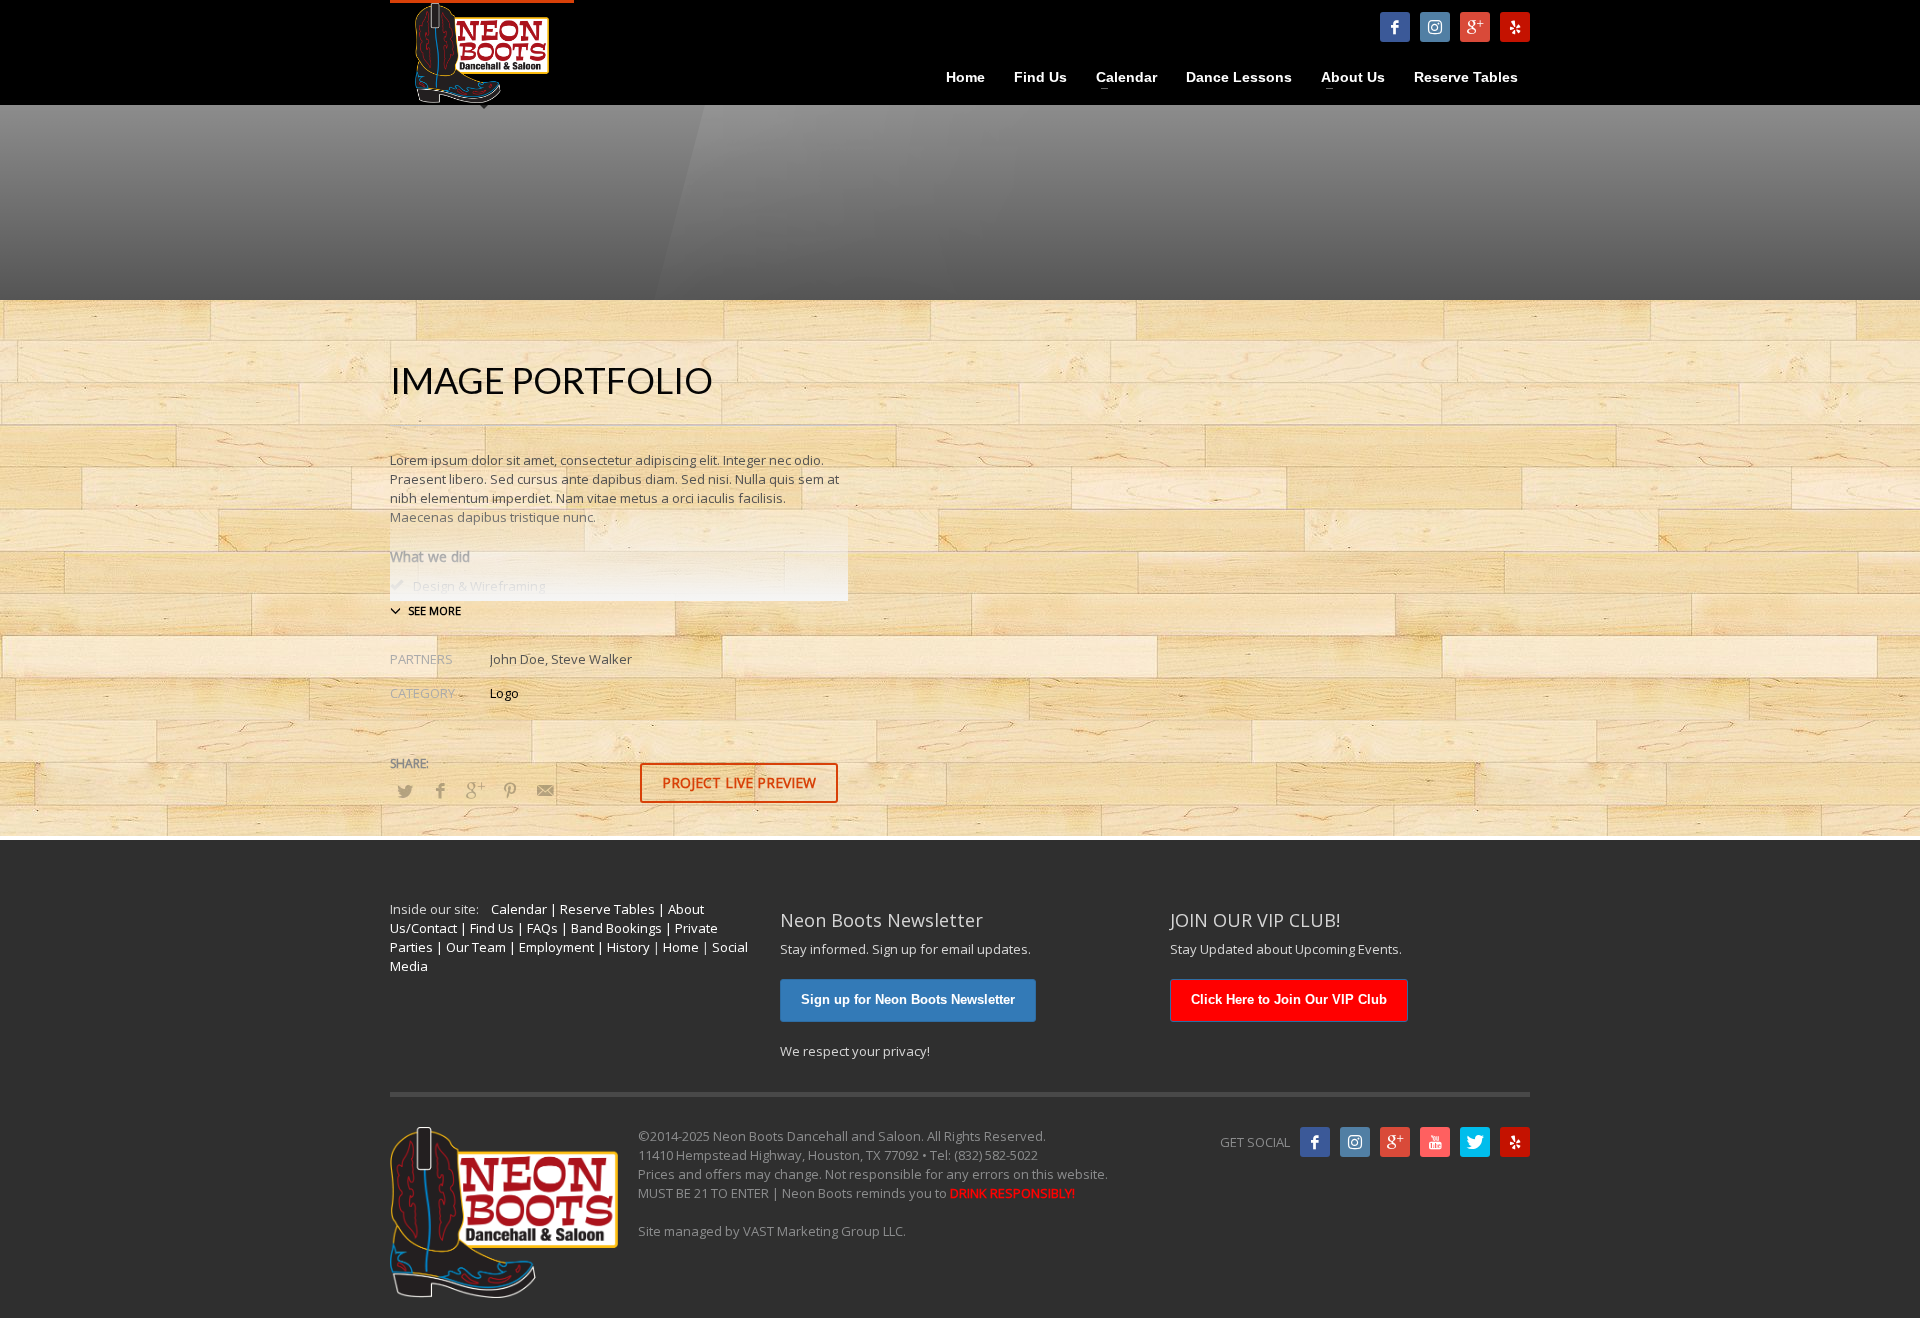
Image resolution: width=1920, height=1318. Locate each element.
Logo (504, 693)
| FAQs (536, 928)
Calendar (519, 909)
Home (681, 947)
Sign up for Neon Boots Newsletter (908, 999)
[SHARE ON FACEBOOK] (440, 790)
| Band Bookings (610, 928)
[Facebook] (1395, 27)
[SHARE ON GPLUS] (475, 790)
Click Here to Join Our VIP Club (1289, 999)
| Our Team (469, 947)
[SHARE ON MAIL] (545, 790)
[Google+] (1395, 1142)
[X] (1475, 1142)
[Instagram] (1435, 27)
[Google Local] (1475, 27)
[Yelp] (1515, 27)
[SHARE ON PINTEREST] (510, 790)
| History (622, 947)
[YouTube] (1435, 1142)
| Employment (550, 947)
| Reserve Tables (601, 909)
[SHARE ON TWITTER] (405, 791)
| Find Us (485, 928)
